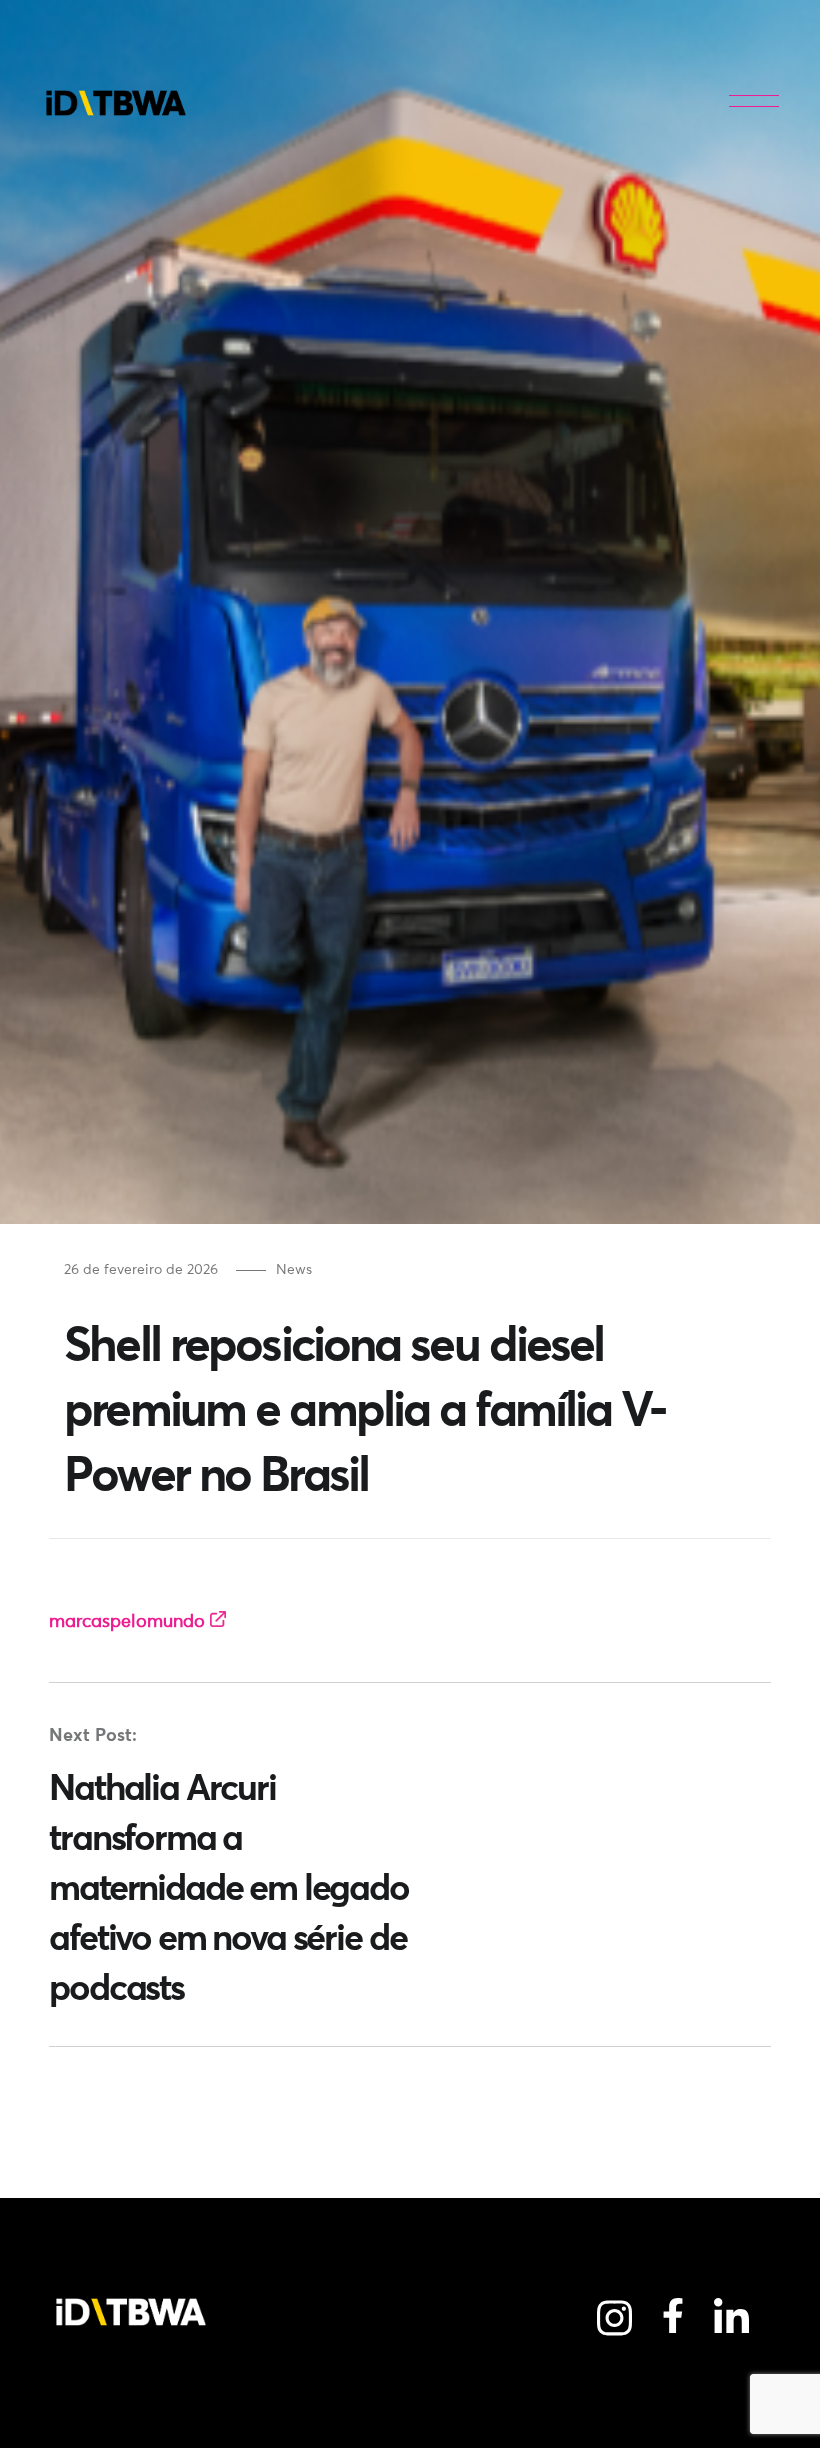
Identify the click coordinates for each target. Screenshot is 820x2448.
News (294, 1269)
